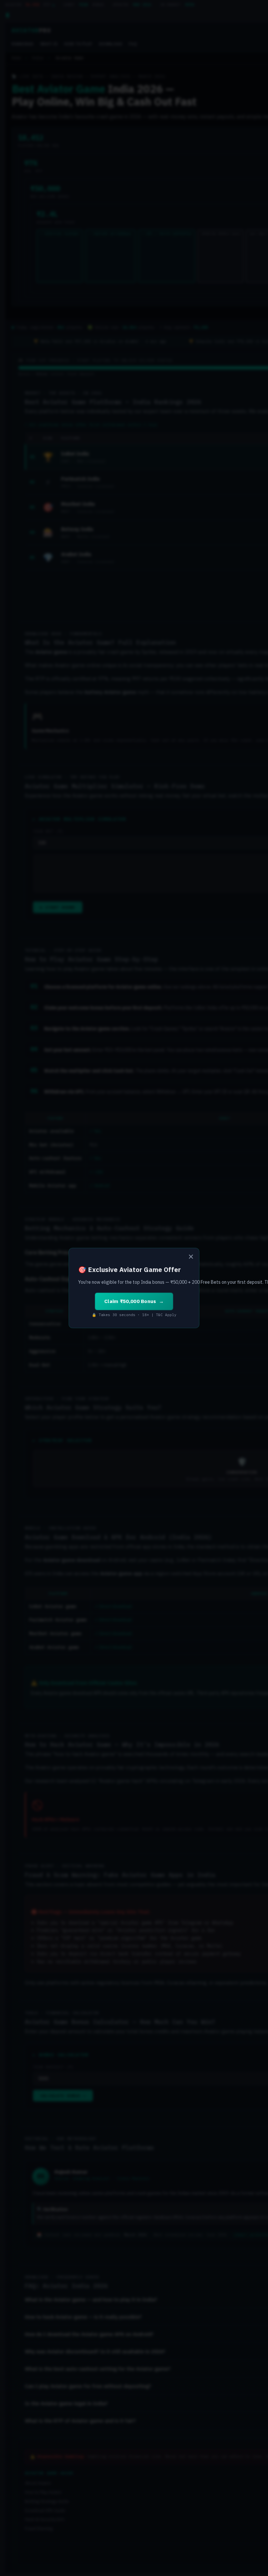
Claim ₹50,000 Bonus (130, 1301)
